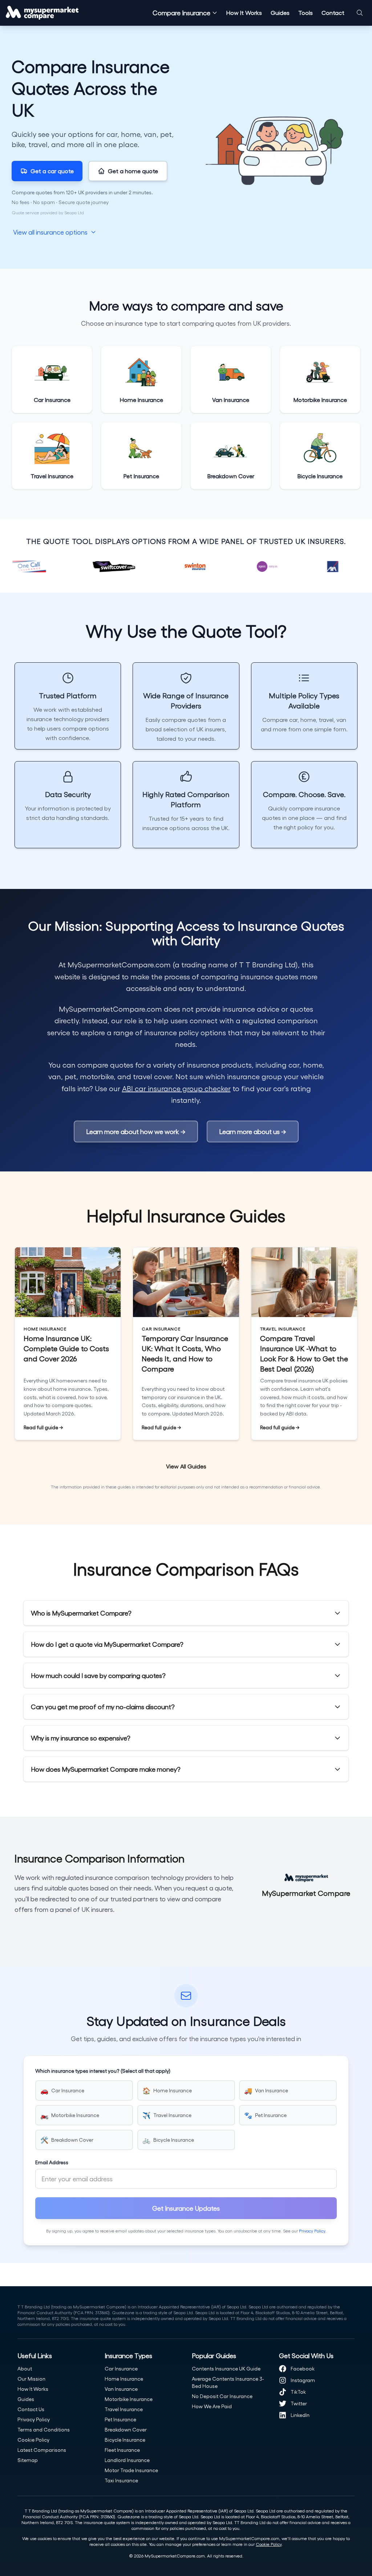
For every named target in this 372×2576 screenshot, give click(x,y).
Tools (306, 13)
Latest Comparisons (42, 2450)
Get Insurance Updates (186, 2208)
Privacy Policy (312, 2231)
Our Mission (31, 2379)
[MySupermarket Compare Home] (42, 13)
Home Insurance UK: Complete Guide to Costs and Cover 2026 (66, 1348)
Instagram (303, 2380)
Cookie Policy (33, 2440)
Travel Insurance (124, 2409)
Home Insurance (124, 2379)
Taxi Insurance (121, 2480)
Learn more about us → (253, 1131)
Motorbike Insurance (129, 2399)
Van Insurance (121, 2389)
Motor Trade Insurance (131, 2470)
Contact (333, 13)
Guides (280, 13)
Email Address (52, 2162)
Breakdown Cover (126, 2429)
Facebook (303, 2368)
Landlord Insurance (127, 2460)
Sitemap (28, 2460)
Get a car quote (52, 171)
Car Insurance (121, 2368)
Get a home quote (133, 171)
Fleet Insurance (122, 2450)
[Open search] (360, 13)
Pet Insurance (120, 2419)
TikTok (298, 2392)
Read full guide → (43, 1427)
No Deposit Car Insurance (222, 2396)
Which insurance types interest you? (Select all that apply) (103, 2071)
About (25, 2368)
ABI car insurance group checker (176, 1088)
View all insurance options (50, 231)
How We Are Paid (212, 2406)
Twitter (299, 2403)
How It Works (244, 13)
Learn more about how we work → (136, 1131)
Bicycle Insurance (125, 2440)
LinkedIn (300, 2415)
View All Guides (186, 1466)
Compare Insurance (181, 13)
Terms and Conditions (44, 2429)
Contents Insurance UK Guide (226, 2368)
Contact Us (31, 2409)
